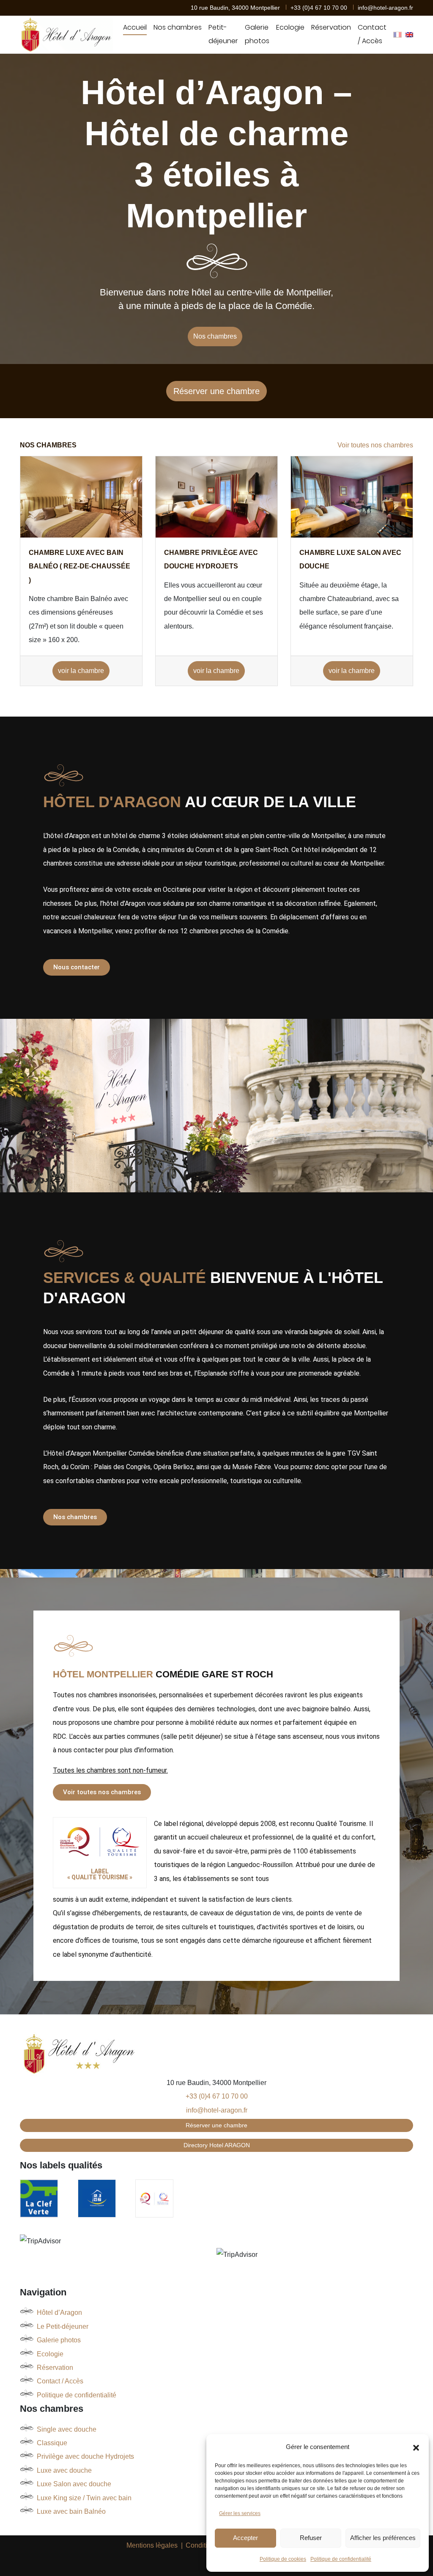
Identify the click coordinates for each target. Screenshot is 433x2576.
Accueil (135, 27)
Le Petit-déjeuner (63, 2326)
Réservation (331, 27)
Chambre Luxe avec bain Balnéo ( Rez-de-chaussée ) (79, 566)
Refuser (311, 2538)
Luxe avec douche (64, 2470)
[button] (416, 2447)
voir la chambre (81, 671)
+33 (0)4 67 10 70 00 (320, 8)
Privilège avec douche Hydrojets (85, 2456)
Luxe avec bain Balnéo (71, 2511)
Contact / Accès (372, 34)
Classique (52, 2443)
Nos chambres (178, 27)
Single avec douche (67, 2429)
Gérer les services (240, 2513)
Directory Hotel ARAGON (217, 2145)
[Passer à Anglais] (409, 35)
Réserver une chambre (216, 391)
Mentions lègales (152, 2545)
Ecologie (290, 27)
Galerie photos (257, 34)
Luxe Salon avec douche (74, 2484)
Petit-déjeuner (223, 34)
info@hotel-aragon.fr (385, 8)
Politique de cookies (283, 2559)
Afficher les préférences (383, 2538)
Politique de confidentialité (341, 2559)
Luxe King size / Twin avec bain (84, 2498)
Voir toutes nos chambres (375, 445)
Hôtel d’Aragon (59, 2313)
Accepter (245, 2538)
